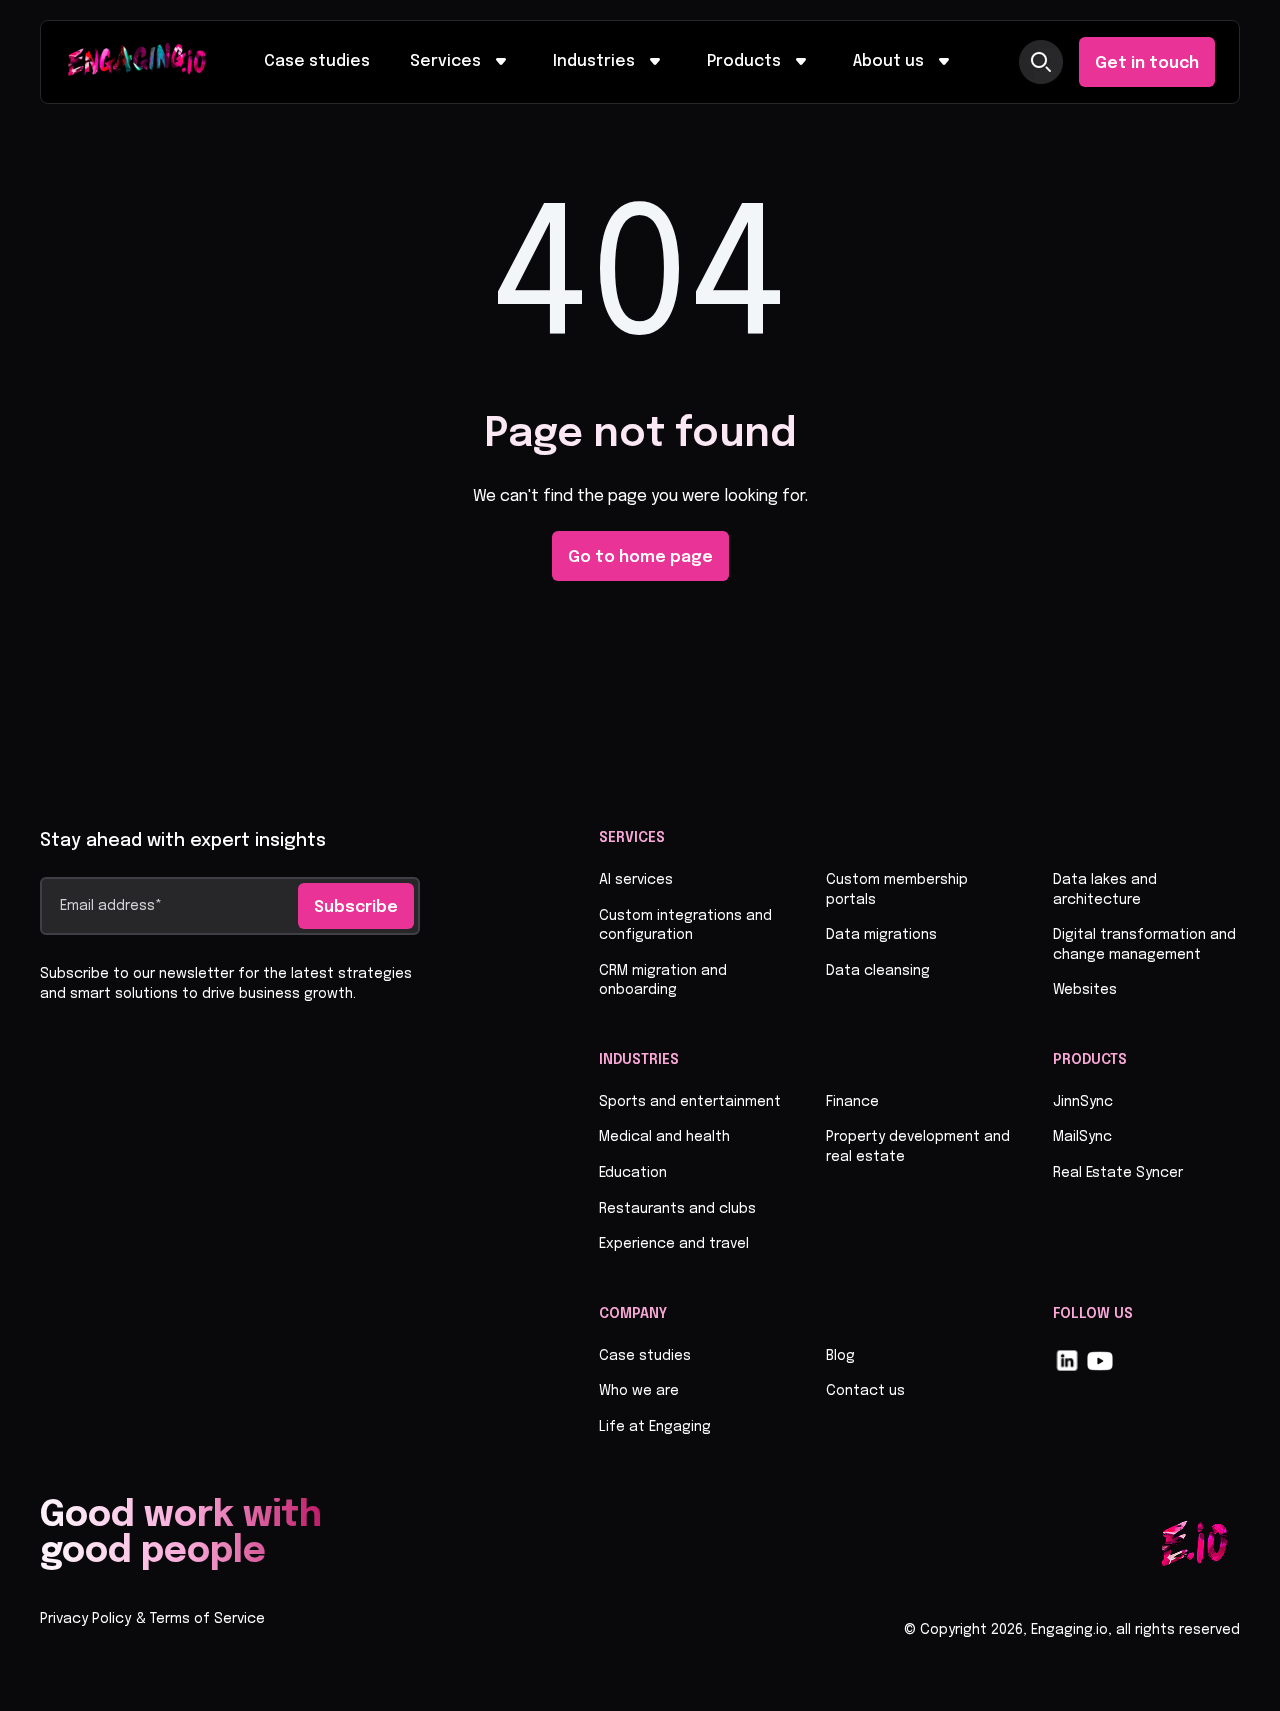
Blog (840, 1356)
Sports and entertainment (690, 1102)
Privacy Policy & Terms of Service (152, 1619)
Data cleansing (878, 971)
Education (633, 1173)
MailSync (1082, 1137)
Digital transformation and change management (1144, 945)
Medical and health (664, 1137)
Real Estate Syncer (1118, 1173)
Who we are (639, 1391)
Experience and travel (674, 1244)
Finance (852, 1102)
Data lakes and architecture (1105, 890)
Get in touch (1147, 63)
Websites (1085, 990)
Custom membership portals (897, 890)
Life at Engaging (655, 1427)
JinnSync (1083, 1102)
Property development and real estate (918, 1147)
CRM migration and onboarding (663, 981)
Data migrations (881, 935)
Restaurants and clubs (677, 1209)
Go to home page (640, 557)
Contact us (865, 1391)
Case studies (317, 61)
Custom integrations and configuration (685, 926)
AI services (636, 880)
